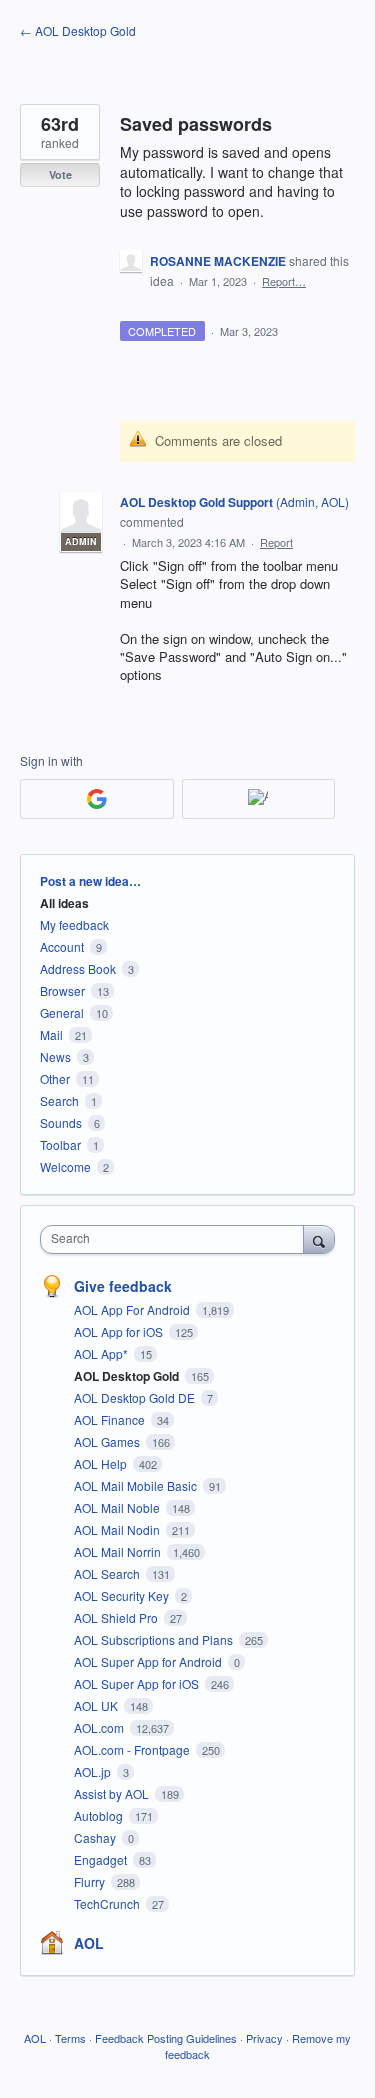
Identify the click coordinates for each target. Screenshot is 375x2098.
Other (55, 1078)
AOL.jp (94, 1771)
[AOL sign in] (259, 799)
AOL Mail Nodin (118, 1529)
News (55, 1056)
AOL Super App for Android (149, 1661)
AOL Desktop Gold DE (136, 1397)
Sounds (61, 1122)
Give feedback (123, 1286)
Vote (60, 174)
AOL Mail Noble (118, 1507)
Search (59, 1100)
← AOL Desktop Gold (78, 30)
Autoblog (100, 1815)
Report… (284, 281)
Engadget (102, 1859)
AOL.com (100, 1727)
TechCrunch (108, 1903)
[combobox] (176, 1239)
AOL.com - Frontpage (133, 1749)
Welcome (65, 1166)
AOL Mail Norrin (119, 1551)
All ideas (64, 903)
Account (62, 946)
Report (276, 542)
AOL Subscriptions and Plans (155, 1639)
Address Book (78, 968)
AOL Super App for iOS (138, 1683)
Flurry (91, 1881)
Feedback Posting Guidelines (166, 2038)
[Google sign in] (97, 799)
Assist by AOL (113, 1793)
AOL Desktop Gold (128, 1376)
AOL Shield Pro (117, 1617)
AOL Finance (111, 1419)
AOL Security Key (123, 1595)
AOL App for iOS (120, 1331)
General (62, 1012)
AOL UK (97, 1705)
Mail (51, 1034)
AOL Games (108, 1441)
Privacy (264, 2038)
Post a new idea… (90, 881)
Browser (62, 990)
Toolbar (60, 1144)
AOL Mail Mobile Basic (137, 1485)
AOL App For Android (133, 1309)
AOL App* (102, 1353)
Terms (70, 2038)
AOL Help (102, 1463)
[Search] (319, 1239)
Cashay (96, 1837)
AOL (89, 1943)
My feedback (74, 924)
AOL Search (108, 1573)
